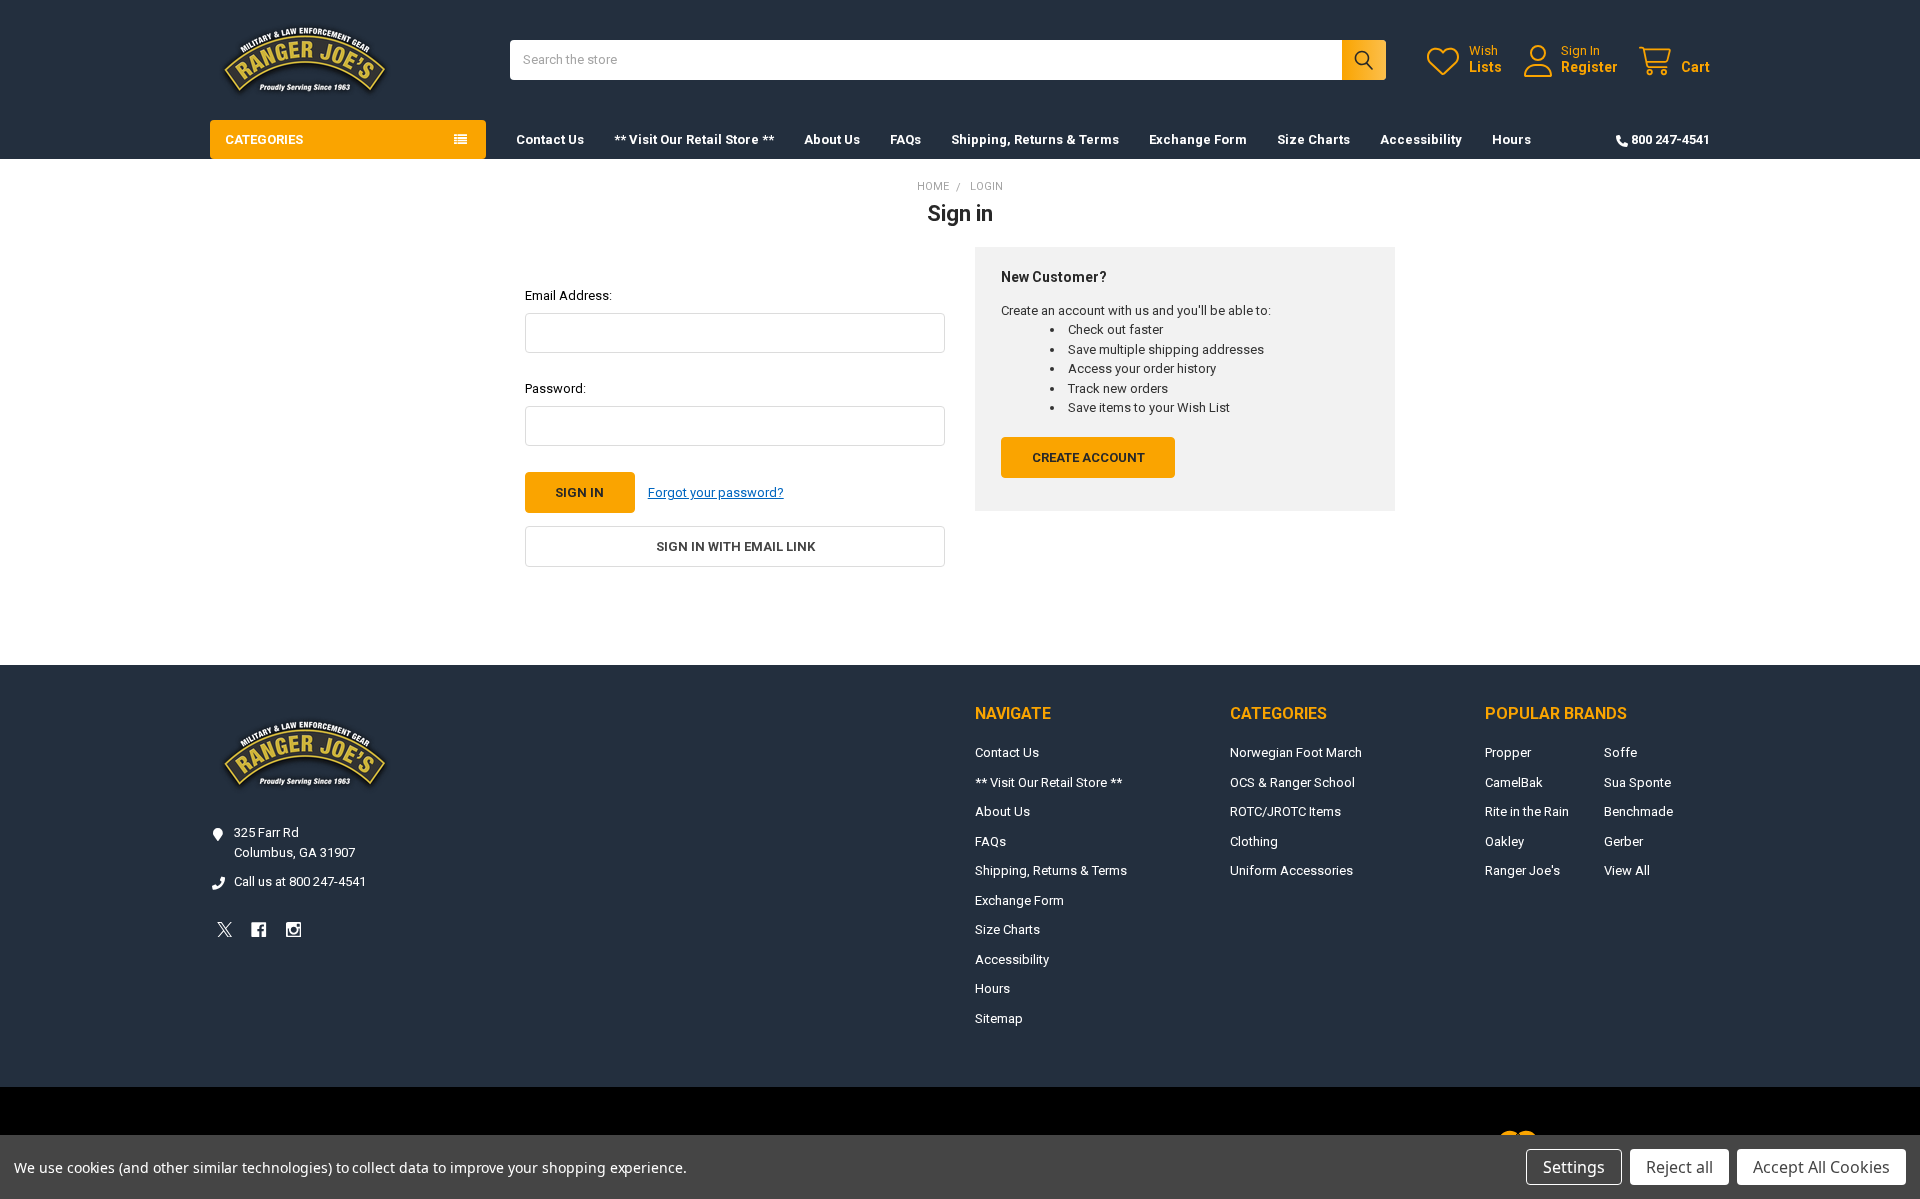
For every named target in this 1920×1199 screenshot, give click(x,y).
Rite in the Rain (1527, 811)
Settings (1574, 1167)
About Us (832, 139)
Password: (555, 388)
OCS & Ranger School (1292, 782)
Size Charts (1313, 139)
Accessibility (1421, 139)
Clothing (1254, 841)
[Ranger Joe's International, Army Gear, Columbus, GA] (240, 984)
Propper (1508, 752)
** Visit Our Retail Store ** (694, 139)
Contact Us (550, 139)
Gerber (1623, 841)
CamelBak (1514, 782)
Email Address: (568, 295)
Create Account (1088, 457)
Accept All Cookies (1821, 1167)
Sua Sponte (1637, 782)
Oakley (1504, 841)
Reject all (1679, 1167)
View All (1627, 870)
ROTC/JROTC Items (1285, 811)
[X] (224, 929)
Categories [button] (264, 139)
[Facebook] (258, 929)
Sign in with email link (735, 546)
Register (1589, 67)
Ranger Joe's (1522, 870)
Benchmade (1638, 811)
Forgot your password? (716, 492)
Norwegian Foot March (1296, 752)
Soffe (1620, 752)
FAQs (905, 139)
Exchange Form (1198, 139)
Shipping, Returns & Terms (1035, 139)
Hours (1511, 139)
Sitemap (999, 1018)
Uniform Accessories (1291, 870)
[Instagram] (293, 929)
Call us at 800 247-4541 (300, 881)
